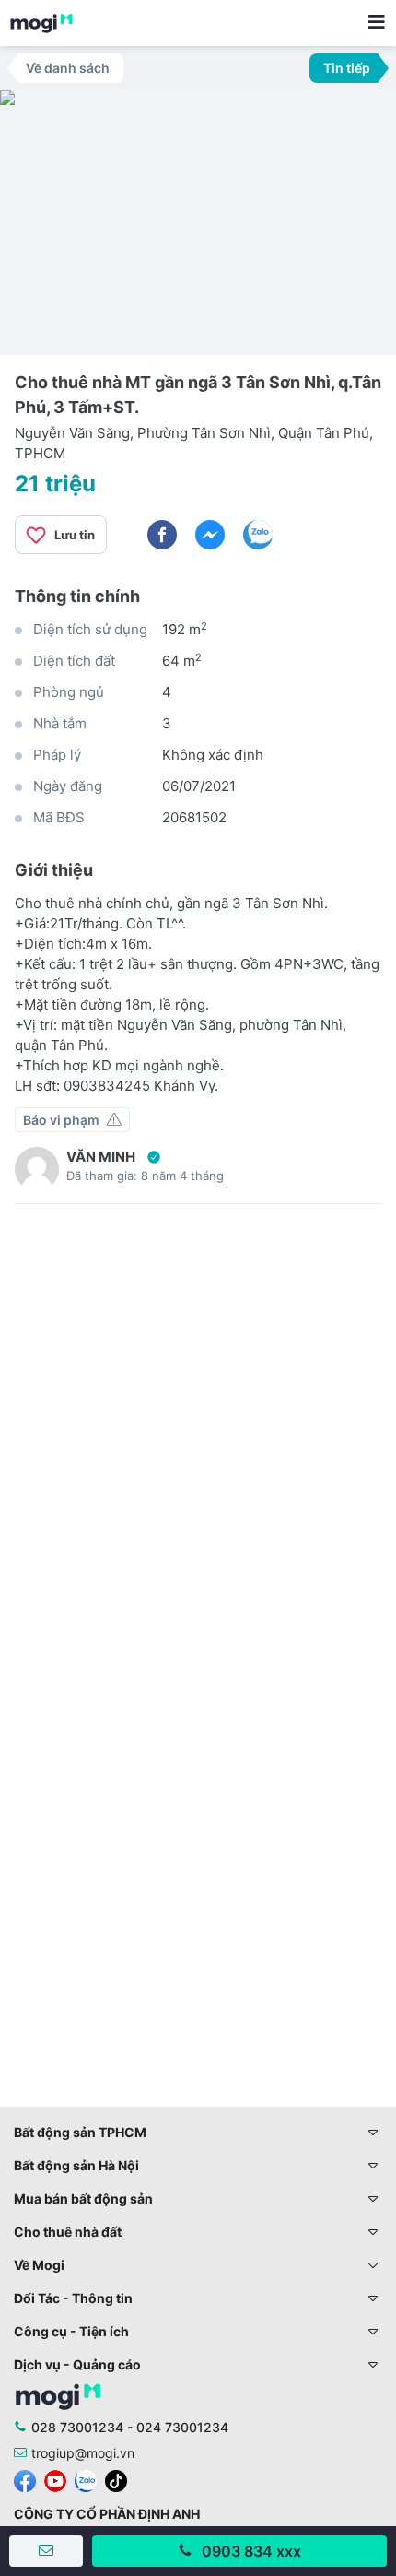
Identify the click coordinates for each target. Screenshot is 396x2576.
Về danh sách (68, 68)
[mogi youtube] (55, 2480)
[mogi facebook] (25, 2480)
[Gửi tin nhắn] (46, 2551)
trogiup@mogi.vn (83, 2453)
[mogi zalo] (86, 2480)
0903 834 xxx (251, 2551)
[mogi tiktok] (116, 2480)
